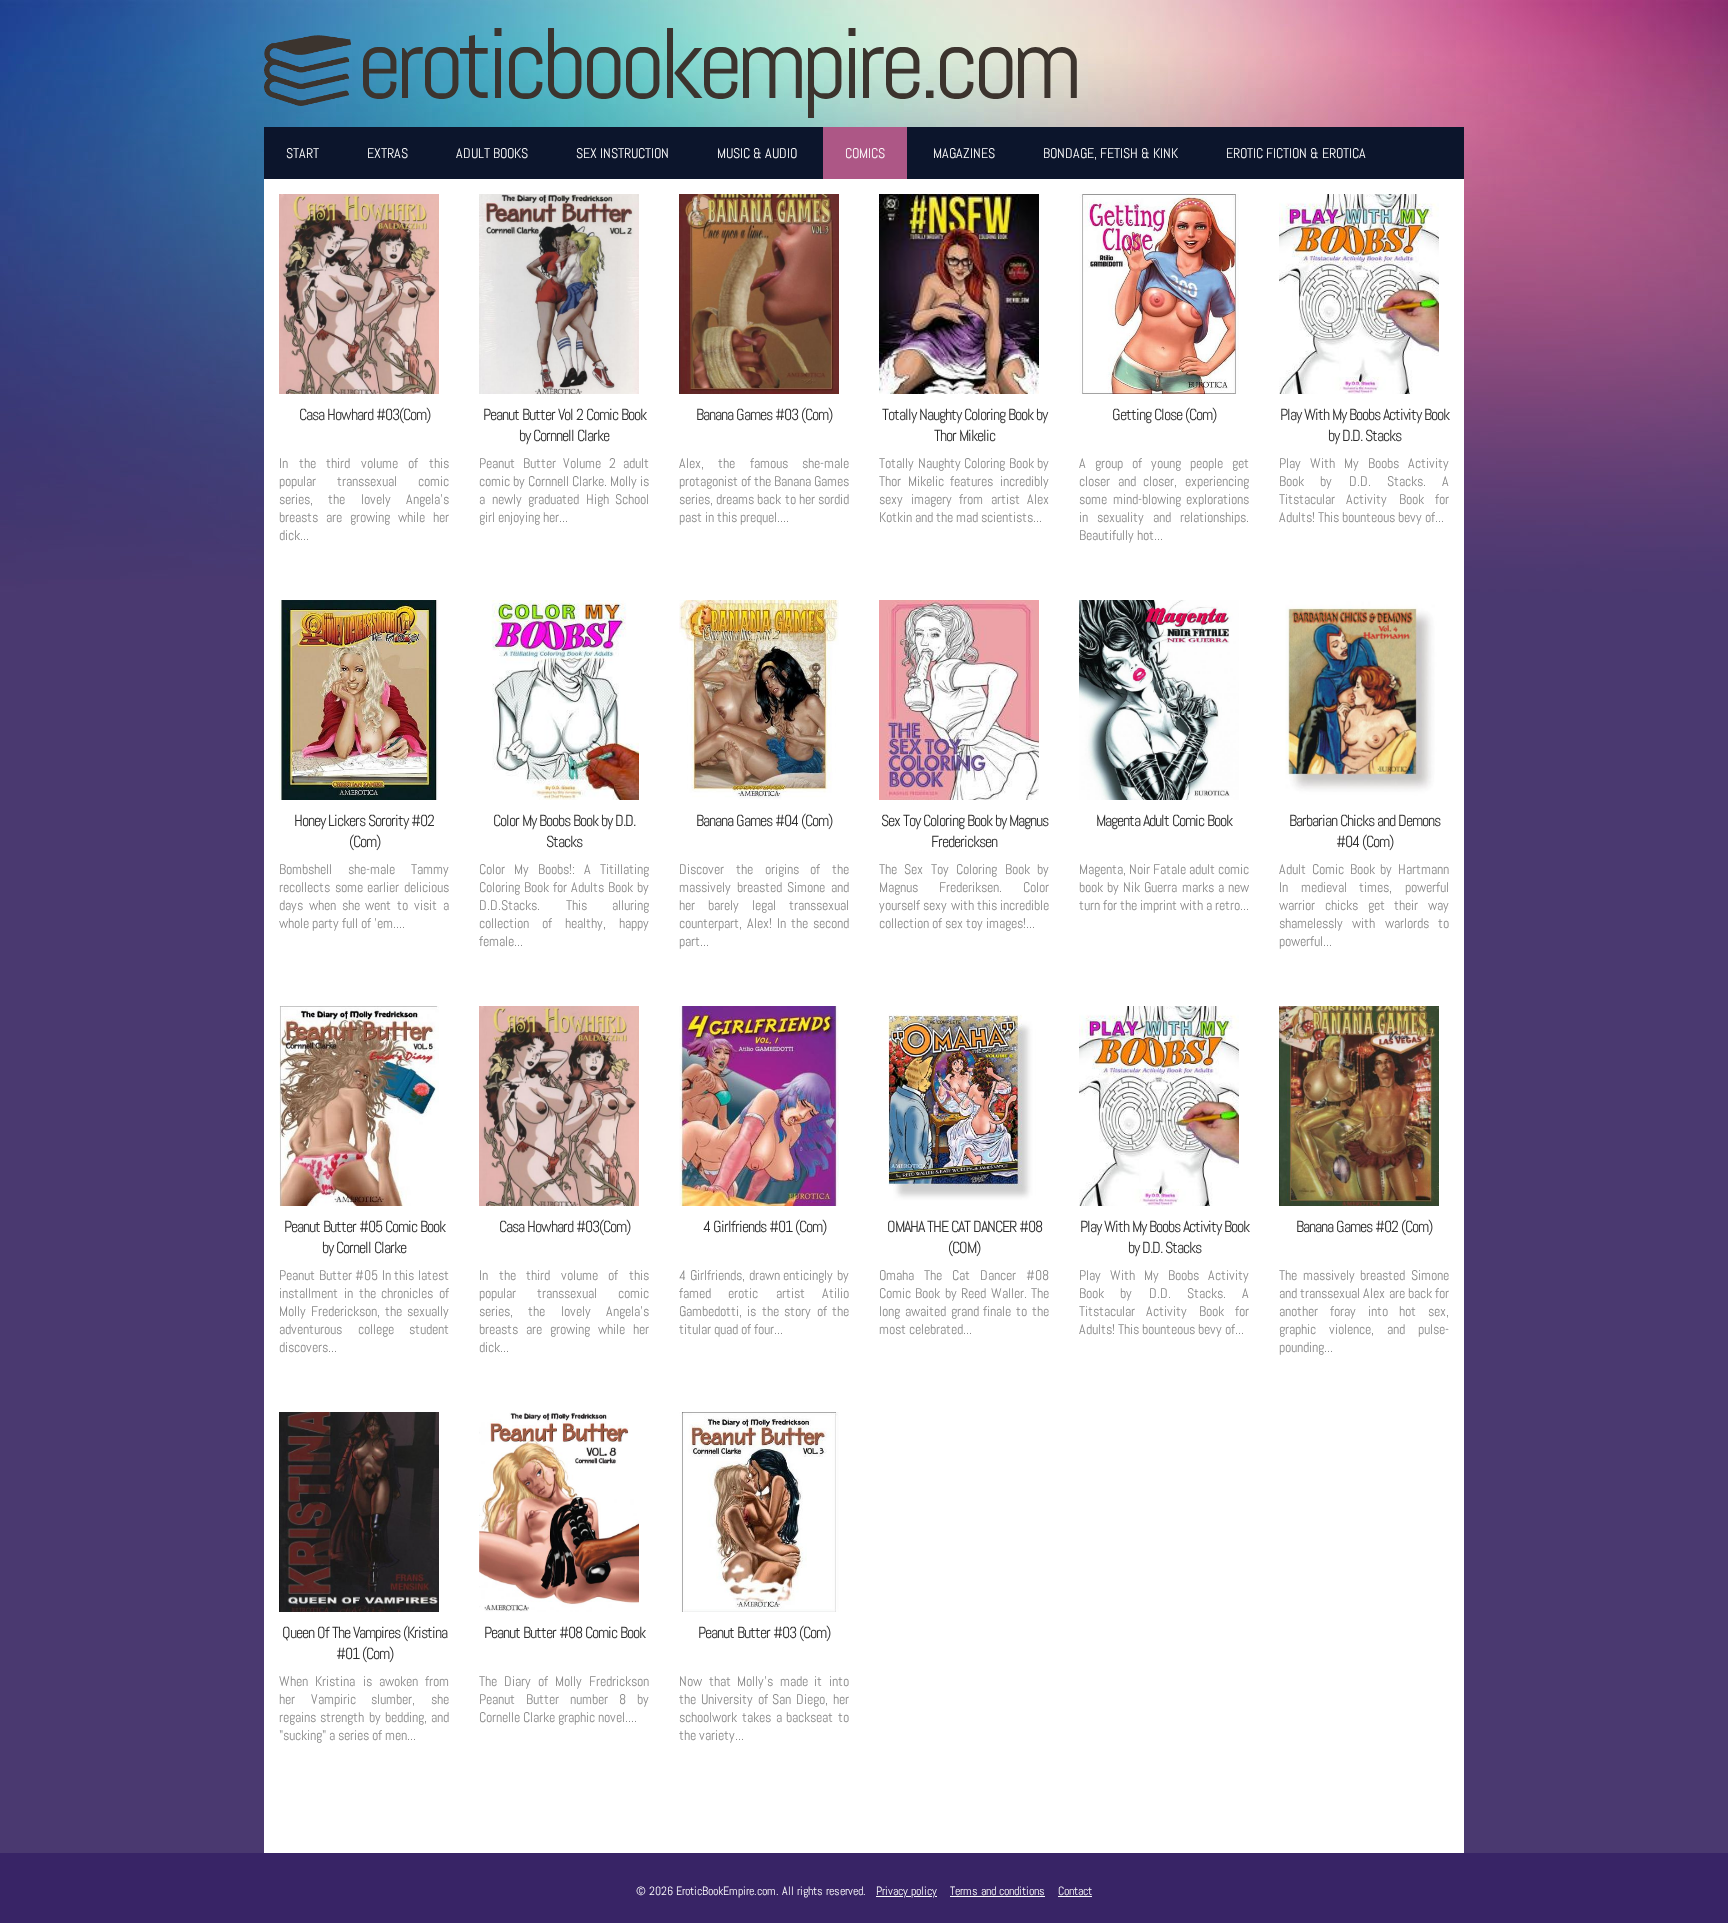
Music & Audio (757, 153)
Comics (865, 153)
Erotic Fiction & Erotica (1296, 153)
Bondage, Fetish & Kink (1110, 153)
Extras (387, 153)
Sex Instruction (622, 153)
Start (302, 153)
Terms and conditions (997, 1891)
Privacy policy (906, 1891)
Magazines (964, 153)
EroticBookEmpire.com (717, 63)
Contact (1075, 1891)
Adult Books (492, 153)
